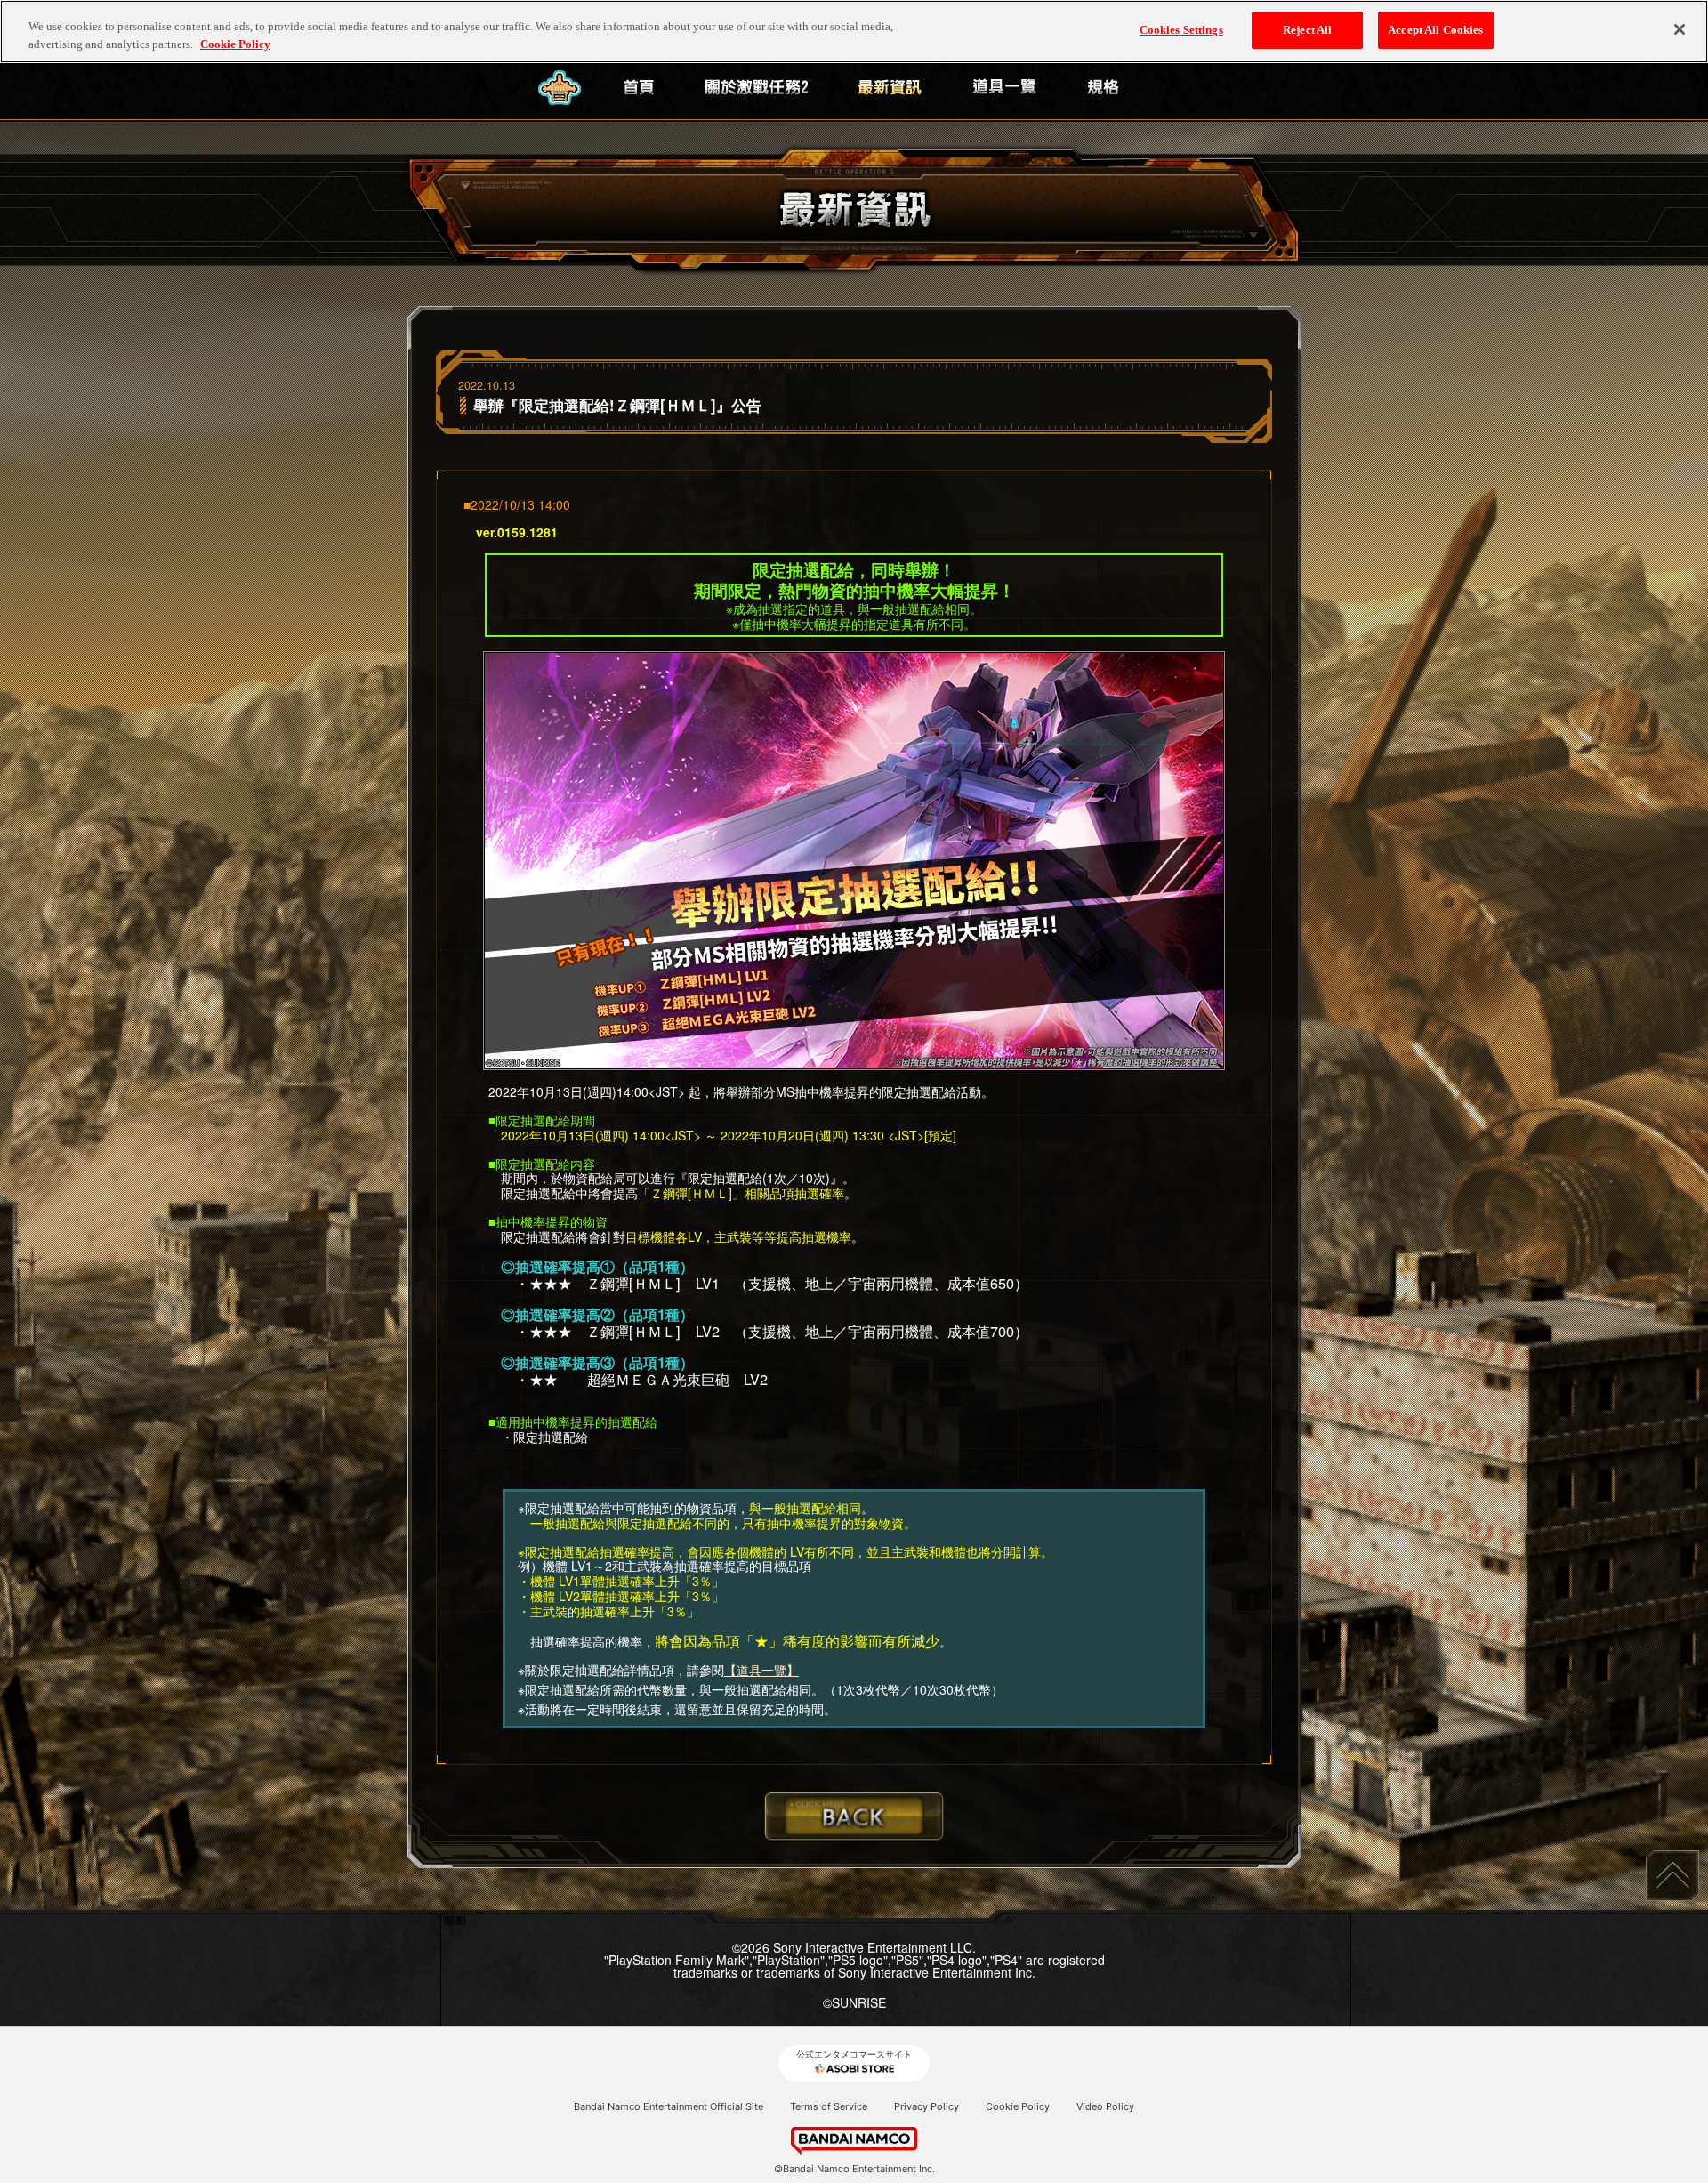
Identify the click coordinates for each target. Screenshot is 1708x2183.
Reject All (1307, 30)
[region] (854, 32)
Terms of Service (829, 2106)
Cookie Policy (1018, 2106)
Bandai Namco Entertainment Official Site (669, 2106)
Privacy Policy (927, 2106)
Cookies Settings (1181, 30)
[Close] (1680, 29)
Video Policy (1105, 2106)
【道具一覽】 (761, 1670)
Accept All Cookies (1435, 30)
